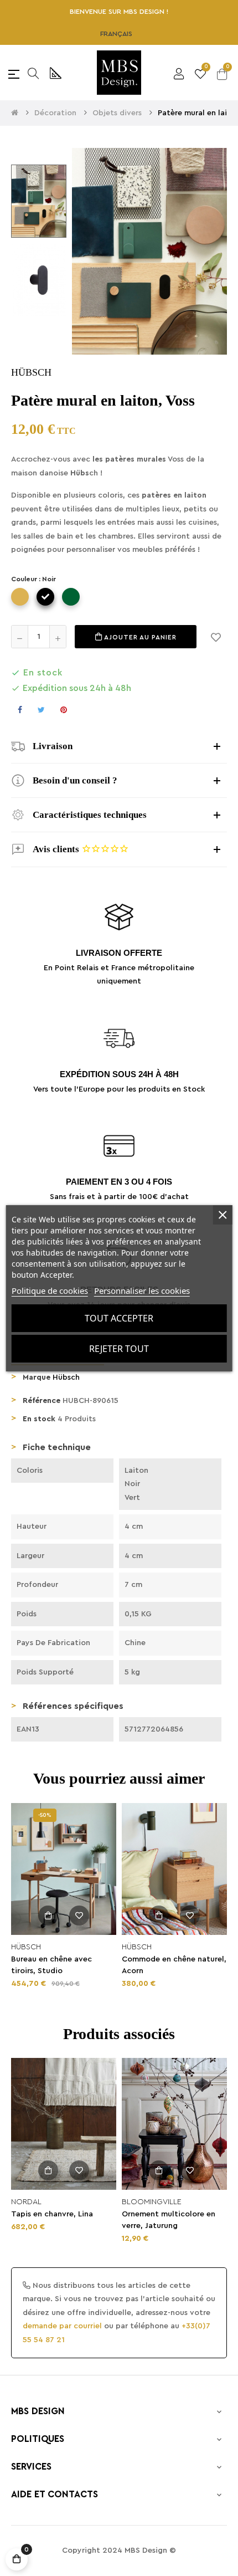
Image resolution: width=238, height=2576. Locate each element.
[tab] (119, 746)
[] (48, 1916)
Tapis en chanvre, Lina (52, 2214)
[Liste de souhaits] (216, 637)
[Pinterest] (64, 710)
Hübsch (66, 1377)
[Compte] (179, 73)
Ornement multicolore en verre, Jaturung (169, 2220)
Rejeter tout (119, 1349)
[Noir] (45, 597)
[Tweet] (41, 710)
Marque (37, 1377)
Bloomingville (152, 2202)
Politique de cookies (50, 1290)
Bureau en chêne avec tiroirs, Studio (51, 1965)
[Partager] (20, 710)
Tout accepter (119, 1318)
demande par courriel (62, 2326)
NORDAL (26, 2202)
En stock (39, 1419)
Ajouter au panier (139, 637)
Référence (42, 1401)
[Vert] (71, 597)
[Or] (20, 597)
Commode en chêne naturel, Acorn (174, 1965)
